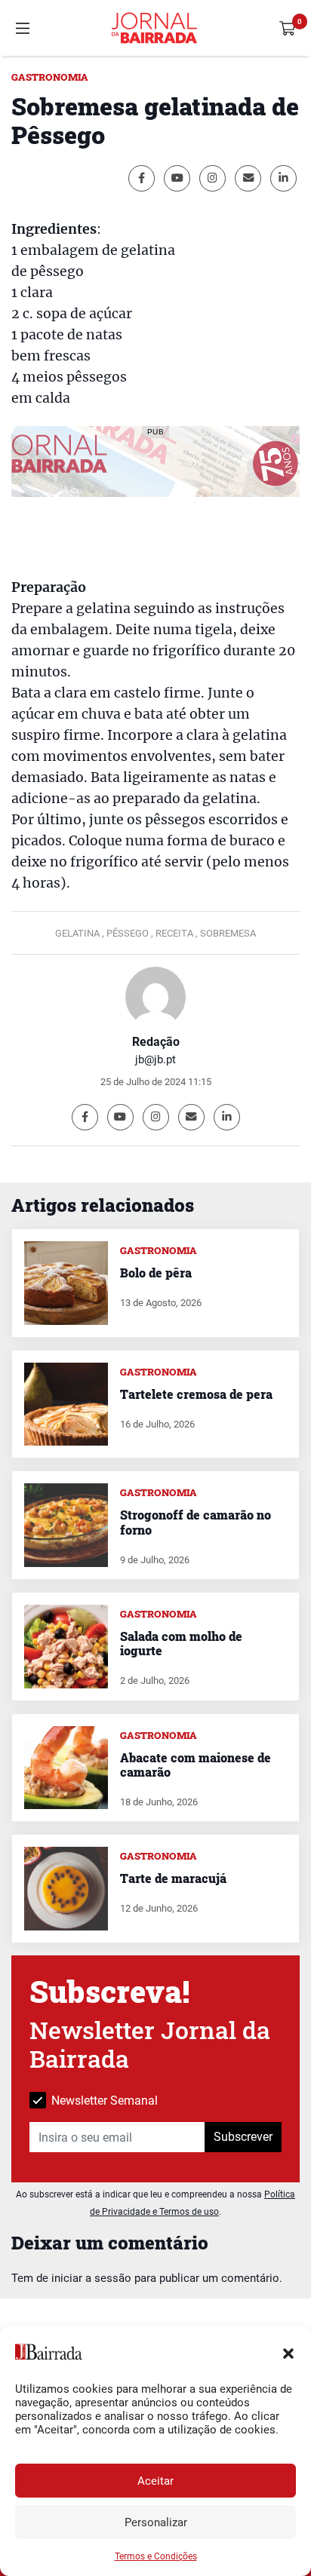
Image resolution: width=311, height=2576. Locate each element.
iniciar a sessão (91, 2278)
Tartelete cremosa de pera (196, 1394)
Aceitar (155, 2481)
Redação (156, 1042)
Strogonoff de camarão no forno (196, 1522)
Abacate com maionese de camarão (196, 1765)
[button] (288, 2352)
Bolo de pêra (156, 1273)
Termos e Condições (156, 2556)
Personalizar (156, 2522)
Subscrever (243, 2137)
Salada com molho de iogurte (181, 1643)
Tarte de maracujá (173, 1878)
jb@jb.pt (155, 1060)
